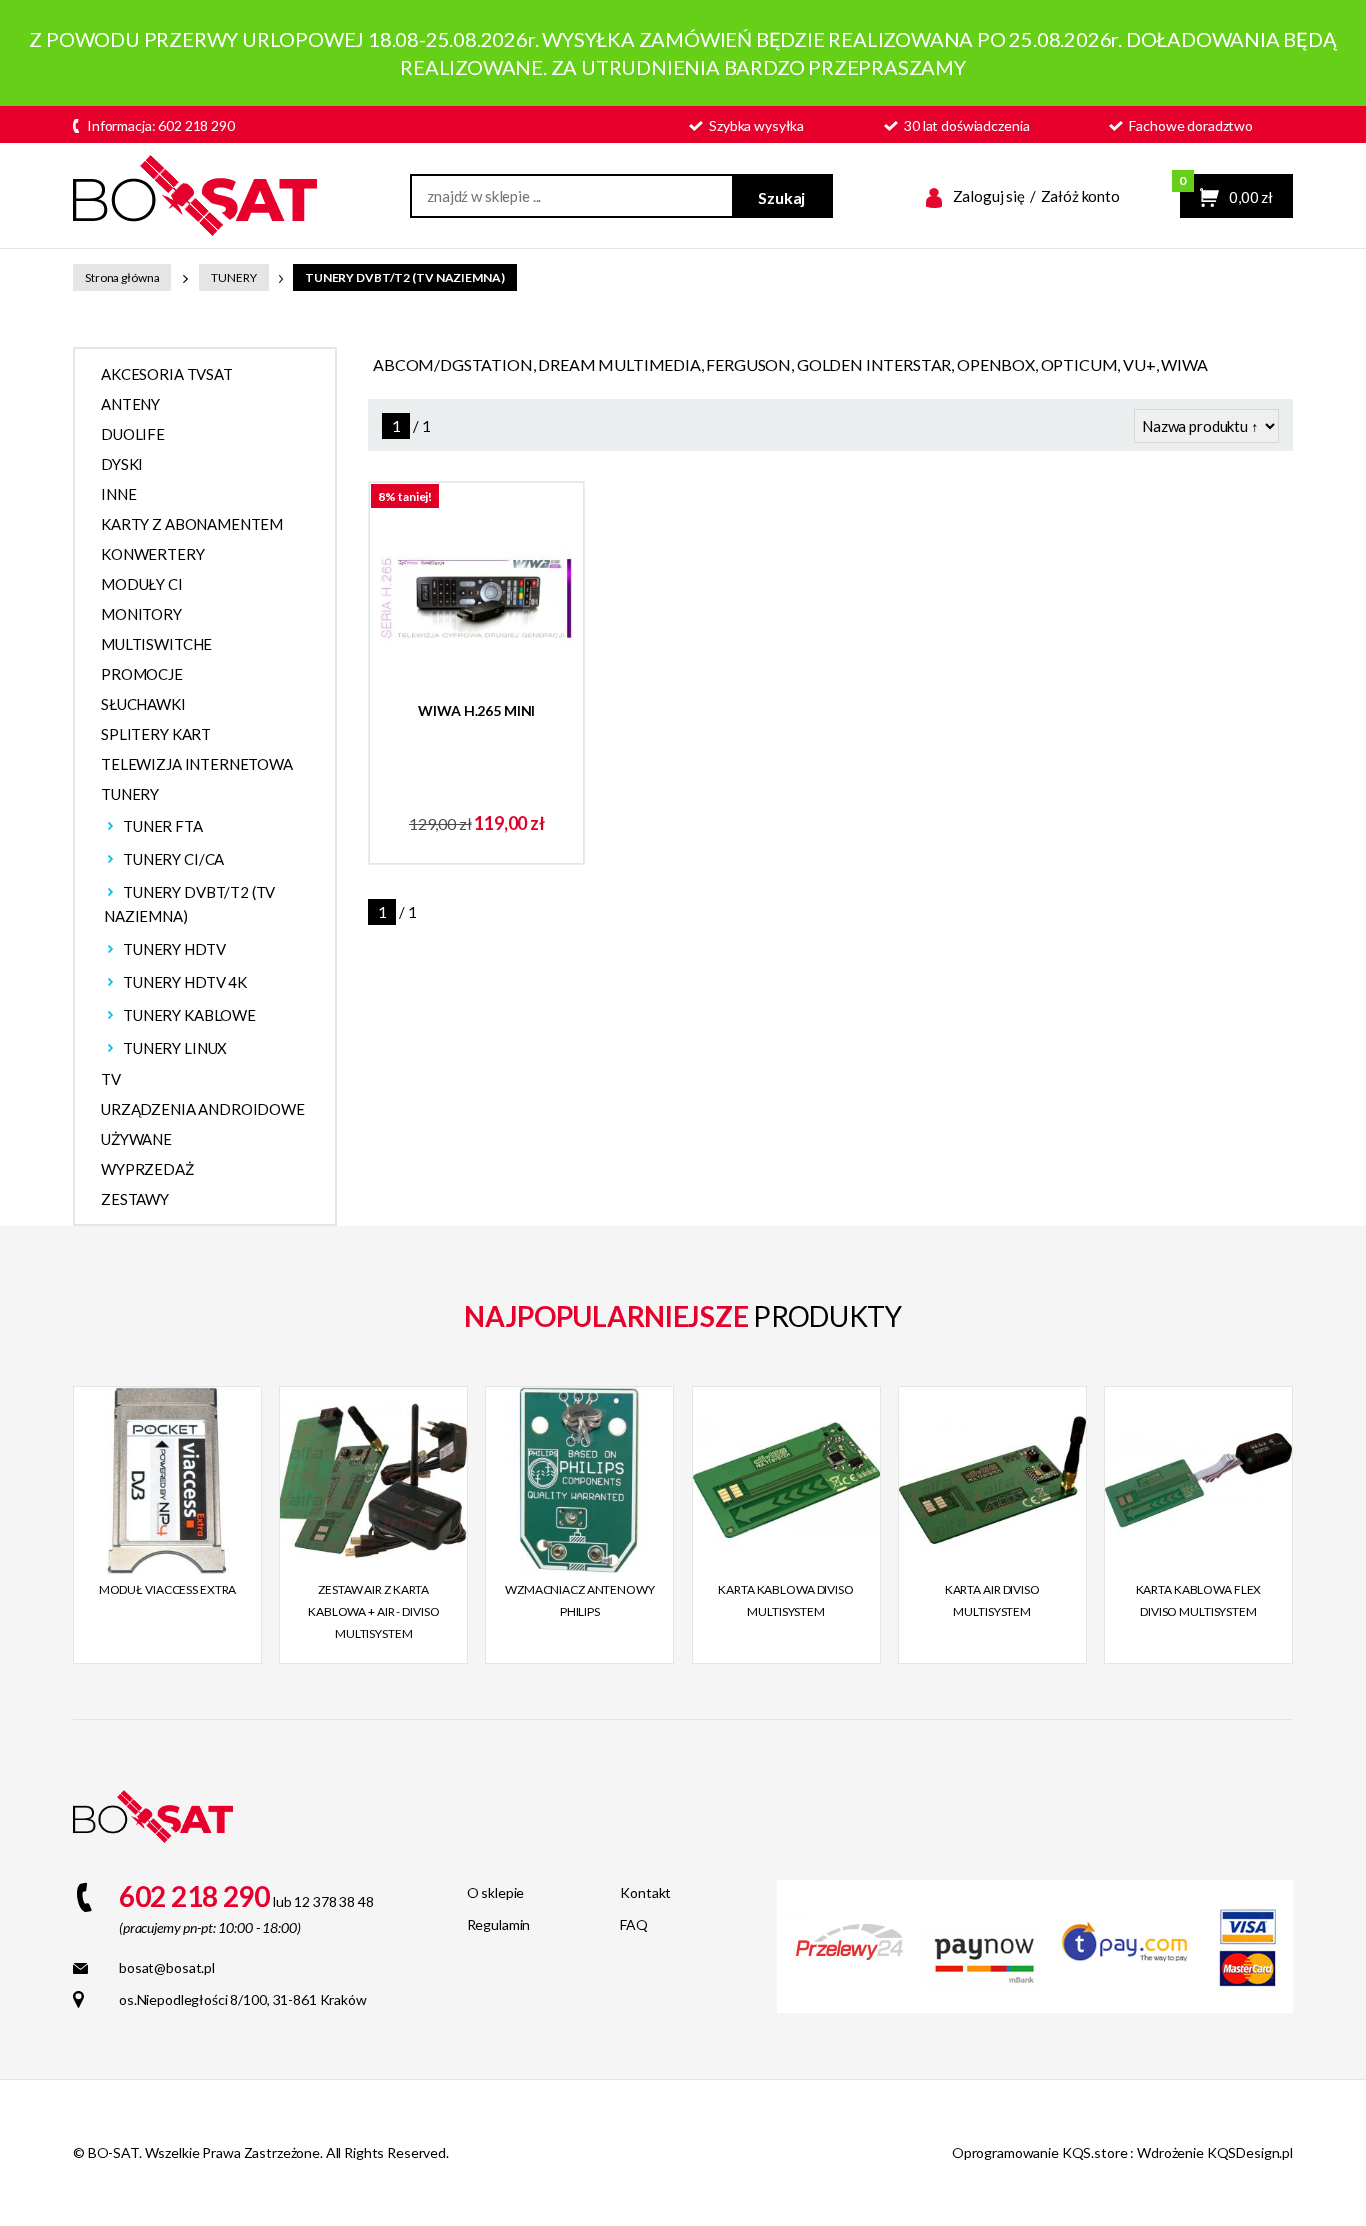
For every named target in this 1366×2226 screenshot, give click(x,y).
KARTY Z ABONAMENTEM (192, 524)
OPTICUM (1079, 364)
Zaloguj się (989, 196)
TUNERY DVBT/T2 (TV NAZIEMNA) (405, 277)
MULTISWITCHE (156, 644)
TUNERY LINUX (175, 1048)
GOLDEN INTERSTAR (874, 364)
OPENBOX (996, 364)
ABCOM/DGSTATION (453, 364)
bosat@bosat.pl (167, 1967)
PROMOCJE (142, 674)
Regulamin (499, 1924)
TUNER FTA (163, 826)
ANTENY (130, 404)
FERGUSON (748, 364)
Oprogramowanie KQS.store (1040, 2152)
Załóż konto (1080, 196)
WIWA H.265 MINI (476, 710)
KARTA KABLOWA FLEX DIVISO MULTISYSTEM (1199, 1600)
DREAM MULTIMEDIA (619, 364)
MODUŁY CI (142, 584)
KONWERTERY (153, 554)
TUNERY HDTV (174, 949)
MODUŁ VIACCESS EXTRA (168, 1589)
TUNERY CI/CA (173, 859)
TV (111, 1079)
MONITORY (141, 614)
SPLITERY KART (156, 734)
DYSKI (122, 464)
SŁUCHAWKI (143, 704)
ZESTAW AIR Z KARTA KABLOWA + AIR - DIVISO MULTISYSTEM (373, 1611)
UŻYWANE (136, 1139)
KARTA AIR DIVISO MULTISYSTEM (992, 1600)
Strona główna (122, 277)
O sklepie (496, 1892)
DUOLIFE (133, 434)
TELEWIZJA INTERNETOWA (197, 764)
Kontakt (645, 1892)
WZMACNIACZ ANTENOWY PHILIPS (580, 1600)
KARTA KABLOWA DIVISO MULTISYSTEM (786, 1600)
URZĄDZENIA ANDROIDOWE (203, 1109)
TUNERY (233, 277)
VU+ (1139, 364)
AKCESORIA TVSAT (167, 374)
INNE (118, 494)
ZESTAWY (135, 1199)
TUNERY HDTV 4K (185, 982)
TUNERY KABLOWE (189, 1015)
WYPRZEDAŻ (147, 1169)
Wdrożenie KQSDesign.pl (1215, 2152)
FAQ (634, 1924)
